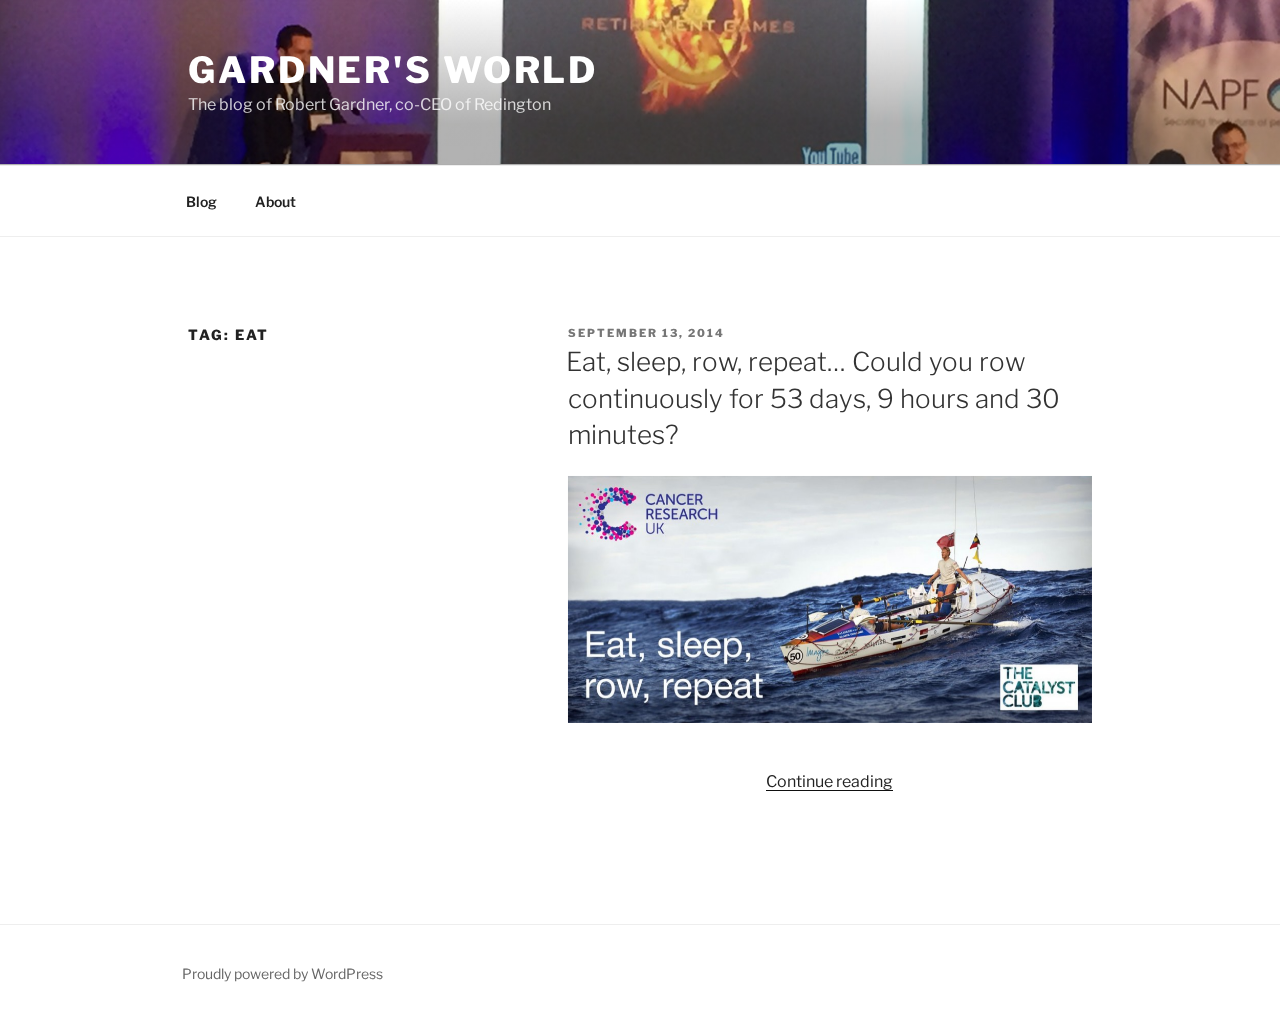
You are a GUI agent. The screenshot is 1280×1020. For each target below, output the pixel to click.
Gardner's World (393, 70)
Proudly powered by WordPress (282, 973)
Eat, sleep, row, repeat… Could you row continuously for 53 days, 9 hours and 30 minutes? (813, 398)
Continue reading (829, 781)
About (275, 201)
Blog (201, 201)
